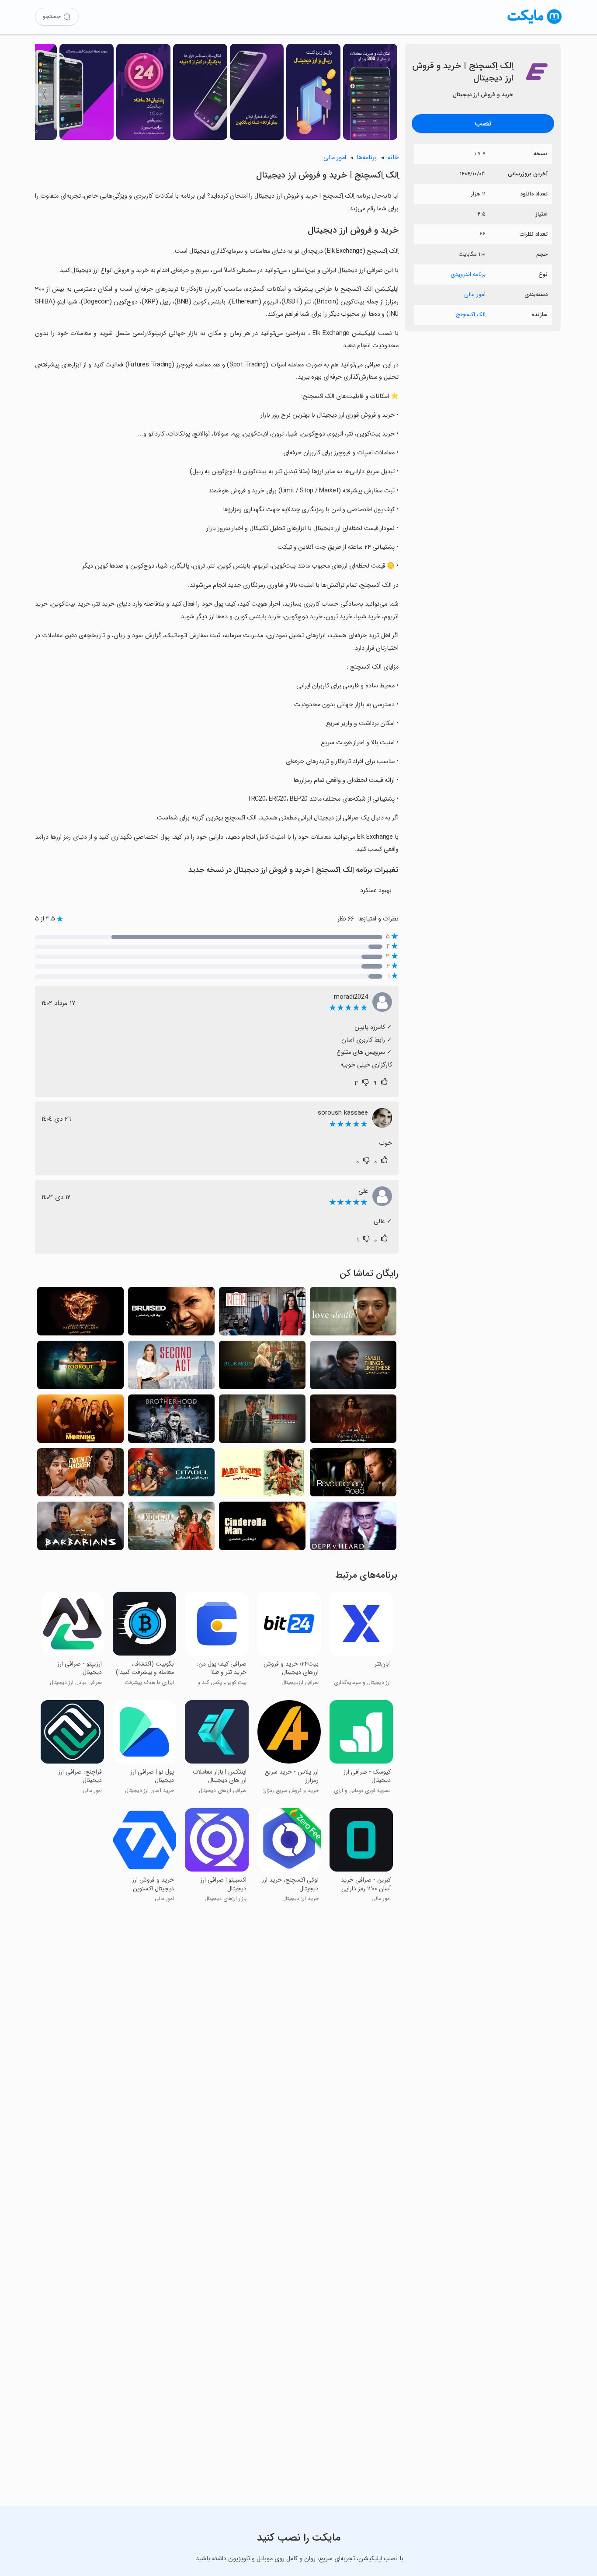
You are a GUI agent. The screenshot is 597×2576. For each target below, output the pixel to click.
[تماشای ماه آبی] (262, 1368)
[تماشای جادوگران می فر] (353, 1421)
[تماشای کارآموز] (262, 1314)
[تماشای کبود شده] (171, 1314)
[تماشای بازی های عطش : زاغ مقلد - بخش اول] (80, 1314)
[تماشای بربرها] (80, 1529)
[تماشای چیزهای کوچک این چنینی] (353, 1368)
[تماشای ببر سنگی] (262, 1475)
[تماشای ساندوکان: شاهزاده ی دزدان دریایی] (171, 1529)
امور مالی (475, 295)
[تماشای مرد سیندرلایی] (262, 1529)
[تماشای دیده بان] (80, 1368)
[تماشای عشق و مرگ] (353, 1314)
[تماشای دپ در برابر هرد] (353, 1529)
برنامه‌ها (367, 158)
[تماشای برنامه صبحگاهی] (80, 1421)
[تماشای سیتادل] (171, 1475)
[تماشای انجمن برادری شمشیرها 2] (171, 1421)
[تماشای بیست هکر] (80, 1475)
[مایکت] (535, 24)
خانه (393, 158)
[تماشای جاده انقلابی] (353, 1475)
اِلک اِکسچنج (471, 315)
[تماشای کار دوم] (171, 1368)
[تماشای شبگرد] (262, 1421)
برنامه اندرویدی (468, 274)
